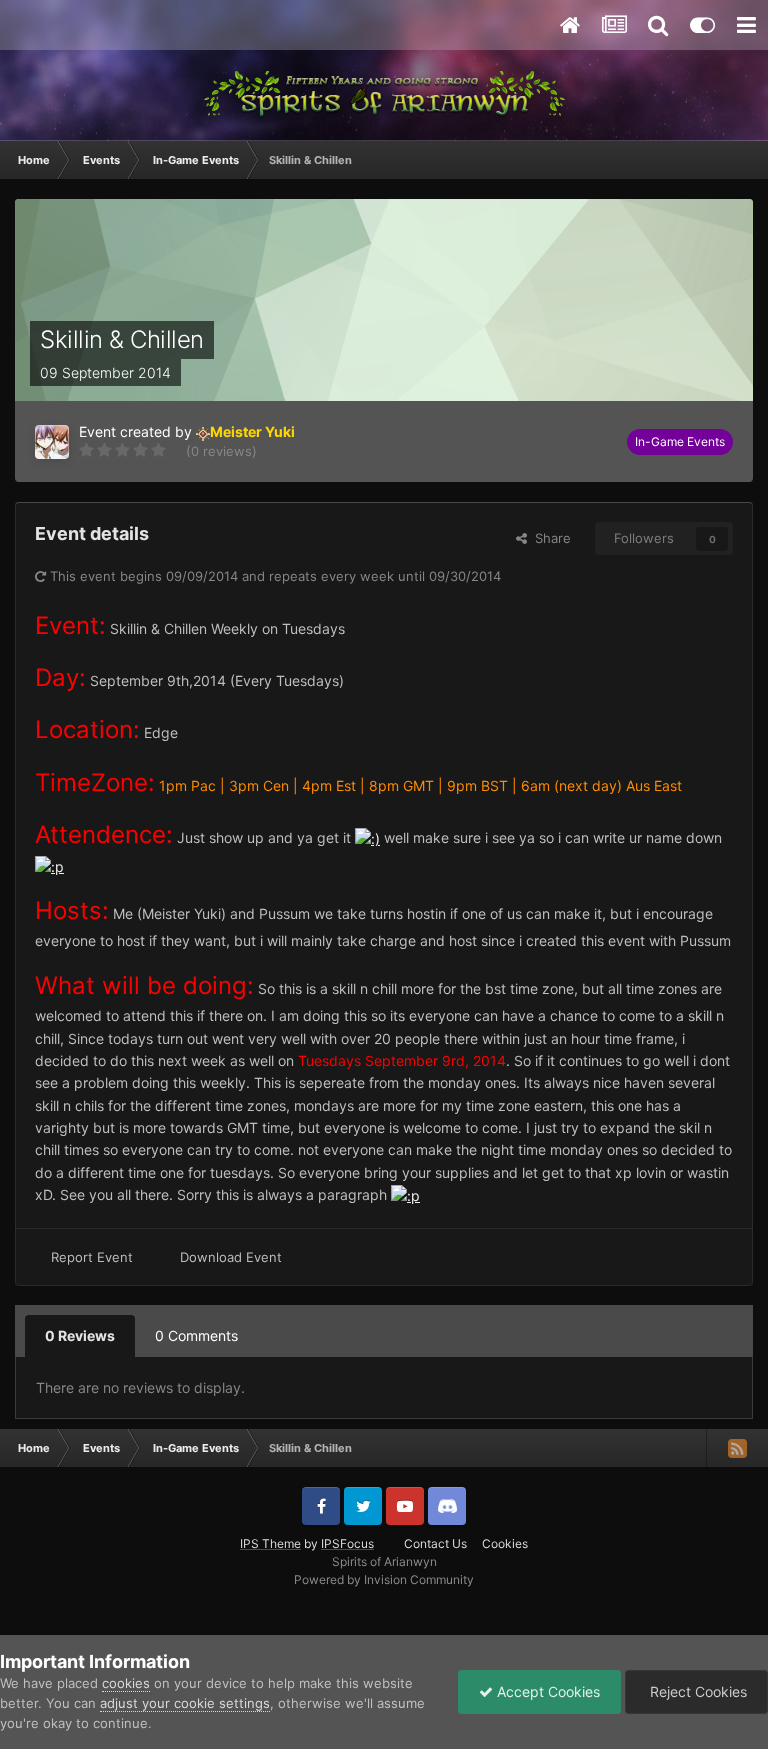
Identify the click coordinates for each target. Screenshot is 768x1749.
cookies (126, 1683)
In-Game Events (680, 441)
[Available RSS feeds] (737, 1448)
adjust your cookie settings (185, 1703)
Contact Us (435, 1543)
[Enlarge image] (367, 837)
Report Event (92, 1257)
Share (549, 538)
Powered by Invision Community (384, 1579)
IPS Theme (270, 1543)
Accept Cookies (546, 1691)
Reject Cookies (696, 1691)
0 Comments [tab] (196, 1335)
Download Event (231, 1257)
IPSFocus (347, 1543)
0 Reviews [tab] (80, 1335)
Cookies (505, 1543)
